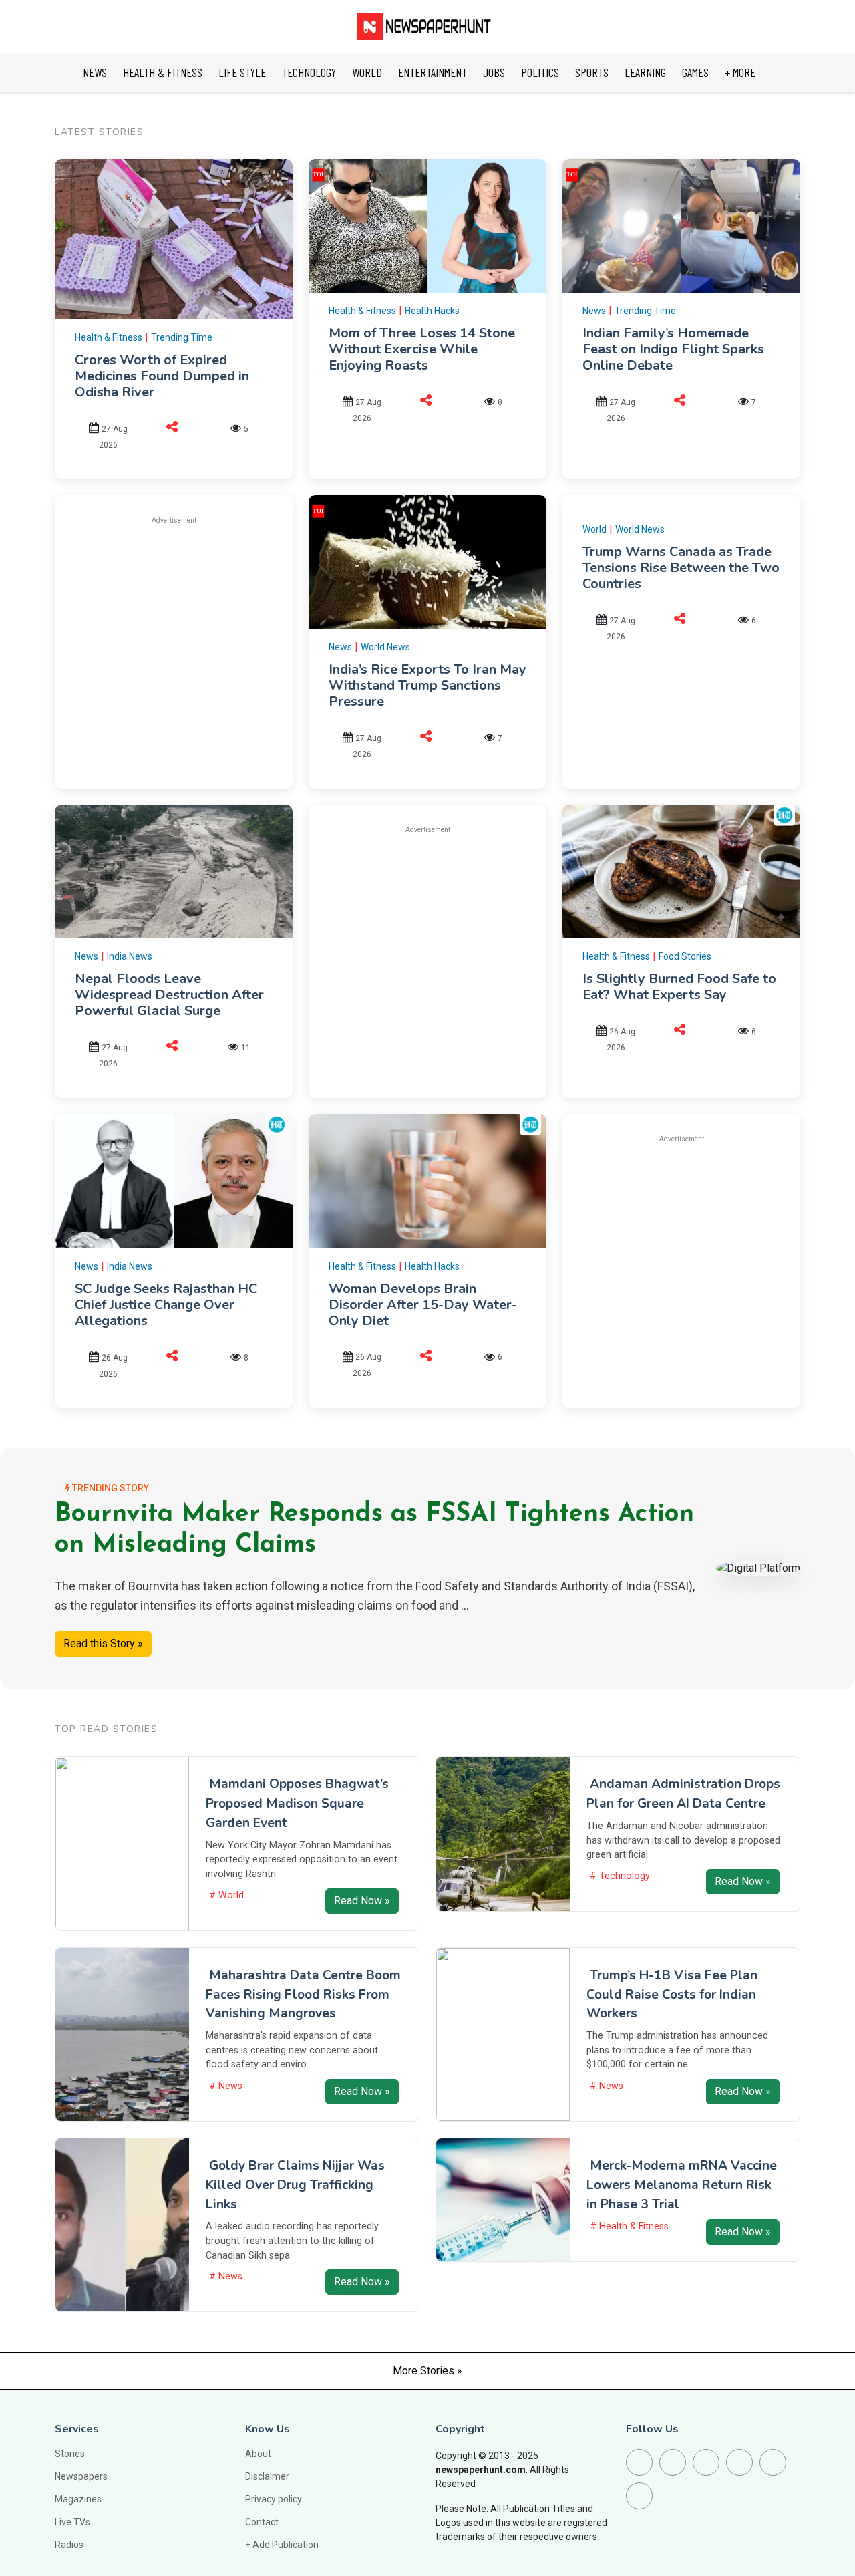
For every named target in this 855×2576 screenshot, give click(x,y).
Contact (262, 2522)
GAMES (695, 72)
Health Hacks (432, 311)
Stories (70, 2454)
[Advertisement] (187, 630)
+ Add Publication (282, 2545)
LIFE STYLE (242, 72)
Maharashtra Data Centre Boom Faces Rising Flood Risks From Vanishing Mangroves (303, 1995)
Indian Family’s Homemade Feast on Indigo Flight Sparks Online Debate (673, 349)
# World (226, 1895)
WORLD (367, 72)
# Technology (620, 1876)
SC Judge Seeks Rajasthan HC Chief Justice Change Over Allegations (166, 1305)
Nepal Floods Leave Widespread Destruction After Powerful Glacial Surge (169, 995)
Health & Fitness (109, 337)
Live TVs (72, 2522)
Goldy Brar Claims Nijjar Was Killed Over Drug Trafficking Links (295, 2185)
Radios (69, 2545)
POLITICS (540, 72)
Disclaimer (267, 2476)
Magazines (78, 2499)
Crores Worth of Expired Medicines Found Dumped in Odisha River (162, 376)
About (258, 2454)
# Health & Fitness (629, 2226)
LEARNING (645, 72)
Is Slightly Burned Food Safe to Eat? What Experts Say (679, 987)
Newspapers (81, 2476)
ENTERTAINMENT (433, 72)
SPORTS (592, 72)
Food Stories (685, 956)
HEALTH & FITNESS (163, 72)
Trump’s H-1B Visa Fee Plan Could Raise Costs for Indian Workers (672, 1995)
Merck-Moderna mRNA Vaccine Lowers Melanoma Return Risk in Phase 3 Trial (682, 2185)
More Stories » (427, 2371)
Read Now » (362, 1901)
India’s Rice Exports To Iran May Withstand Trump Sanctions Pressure (427, 685)
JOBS (494, 72)
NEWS (95, 72)
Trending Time (182, 337)
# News (226, 2086)
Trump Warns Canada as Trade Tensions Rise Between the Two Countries (681, 568)
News (594, 311)
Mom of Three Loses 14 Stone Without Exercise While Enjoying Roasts (422, 349)
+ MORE (740, 72)
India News (130, 956)
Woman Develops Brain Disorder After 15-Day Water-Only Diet (423, 1305)
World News (385, 647)
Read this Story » (103, 1643)
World (594, 529)
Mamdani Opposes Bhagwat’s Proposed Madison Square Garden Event (297, 1804)
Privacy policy (274, 2499)
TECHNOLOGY (309, 72)
